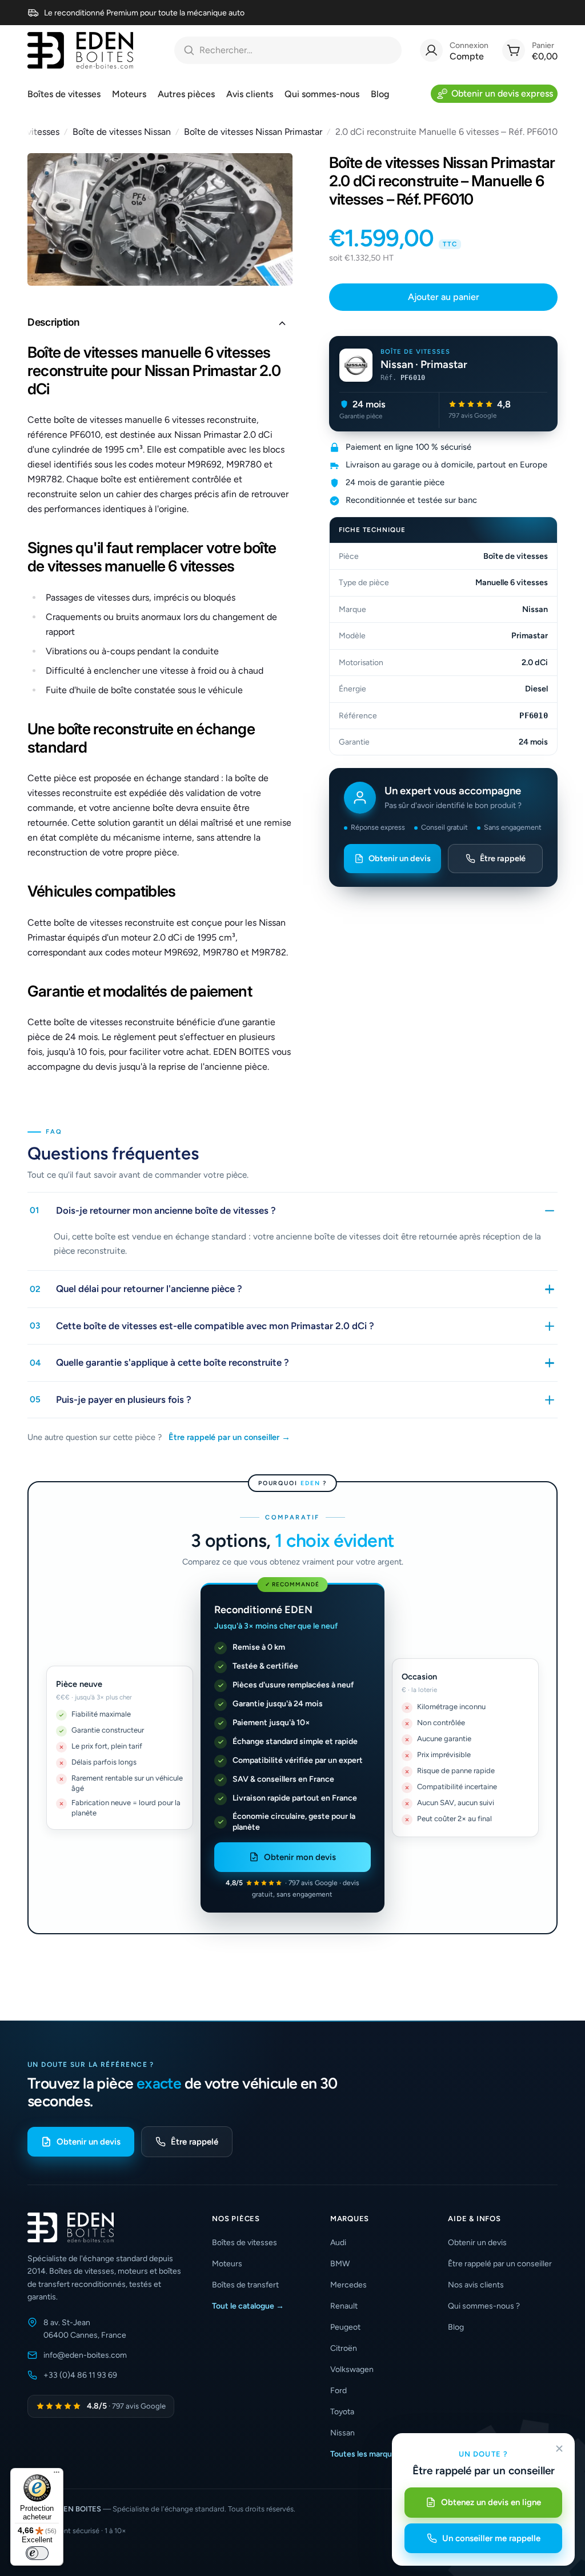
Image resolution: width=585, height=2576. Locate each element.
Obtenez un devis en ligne (491, 2502)
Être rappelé (503, 858)
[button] (160, 323)
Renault (344, 2306)
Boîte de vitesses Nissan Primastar (253, 132)
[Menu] (57, 2475)
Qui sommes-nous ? (484, 2306)
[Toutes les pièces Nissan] (356, 365)
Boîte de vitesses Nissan (122, 132)
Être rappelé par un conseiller (500, 2264)
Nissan (342, 2433)
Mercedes (348, 2285)
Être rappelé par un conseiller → (229, 1437)
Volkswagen (352, 2369)
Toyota (342, 2412)
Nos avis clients (476, 2285)
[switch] (37, 2553)
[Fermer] (559, 2449)
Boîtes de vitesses (245, 2243)
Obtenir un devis (400, 858)
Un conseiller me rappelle (491, 2538)
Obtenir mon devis (300, 1857)
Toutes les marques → (370, 2454)
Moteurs (227, 2264)
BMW (340, 2264)
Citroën (344, 2348)
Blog (456, 2327)
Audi (338, 2243)
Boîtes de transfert (245, 2285)
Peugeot (345, 2327)
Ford (338, 2391)
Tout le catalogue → (248, 2306)
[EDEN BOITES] (80, 50)
